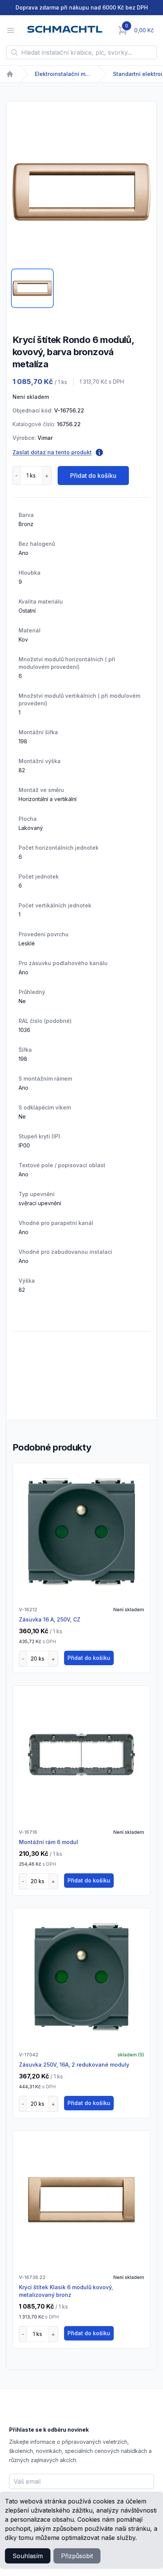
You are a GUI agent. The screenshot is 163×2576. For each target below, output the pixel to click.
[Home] (10, 74)
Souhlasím (28, 2556)
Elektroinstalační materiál (63, 74)
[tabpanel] (81, 192)
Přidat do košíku (93, 476)
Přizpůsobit (77, 2556)
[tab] (32, 288)
